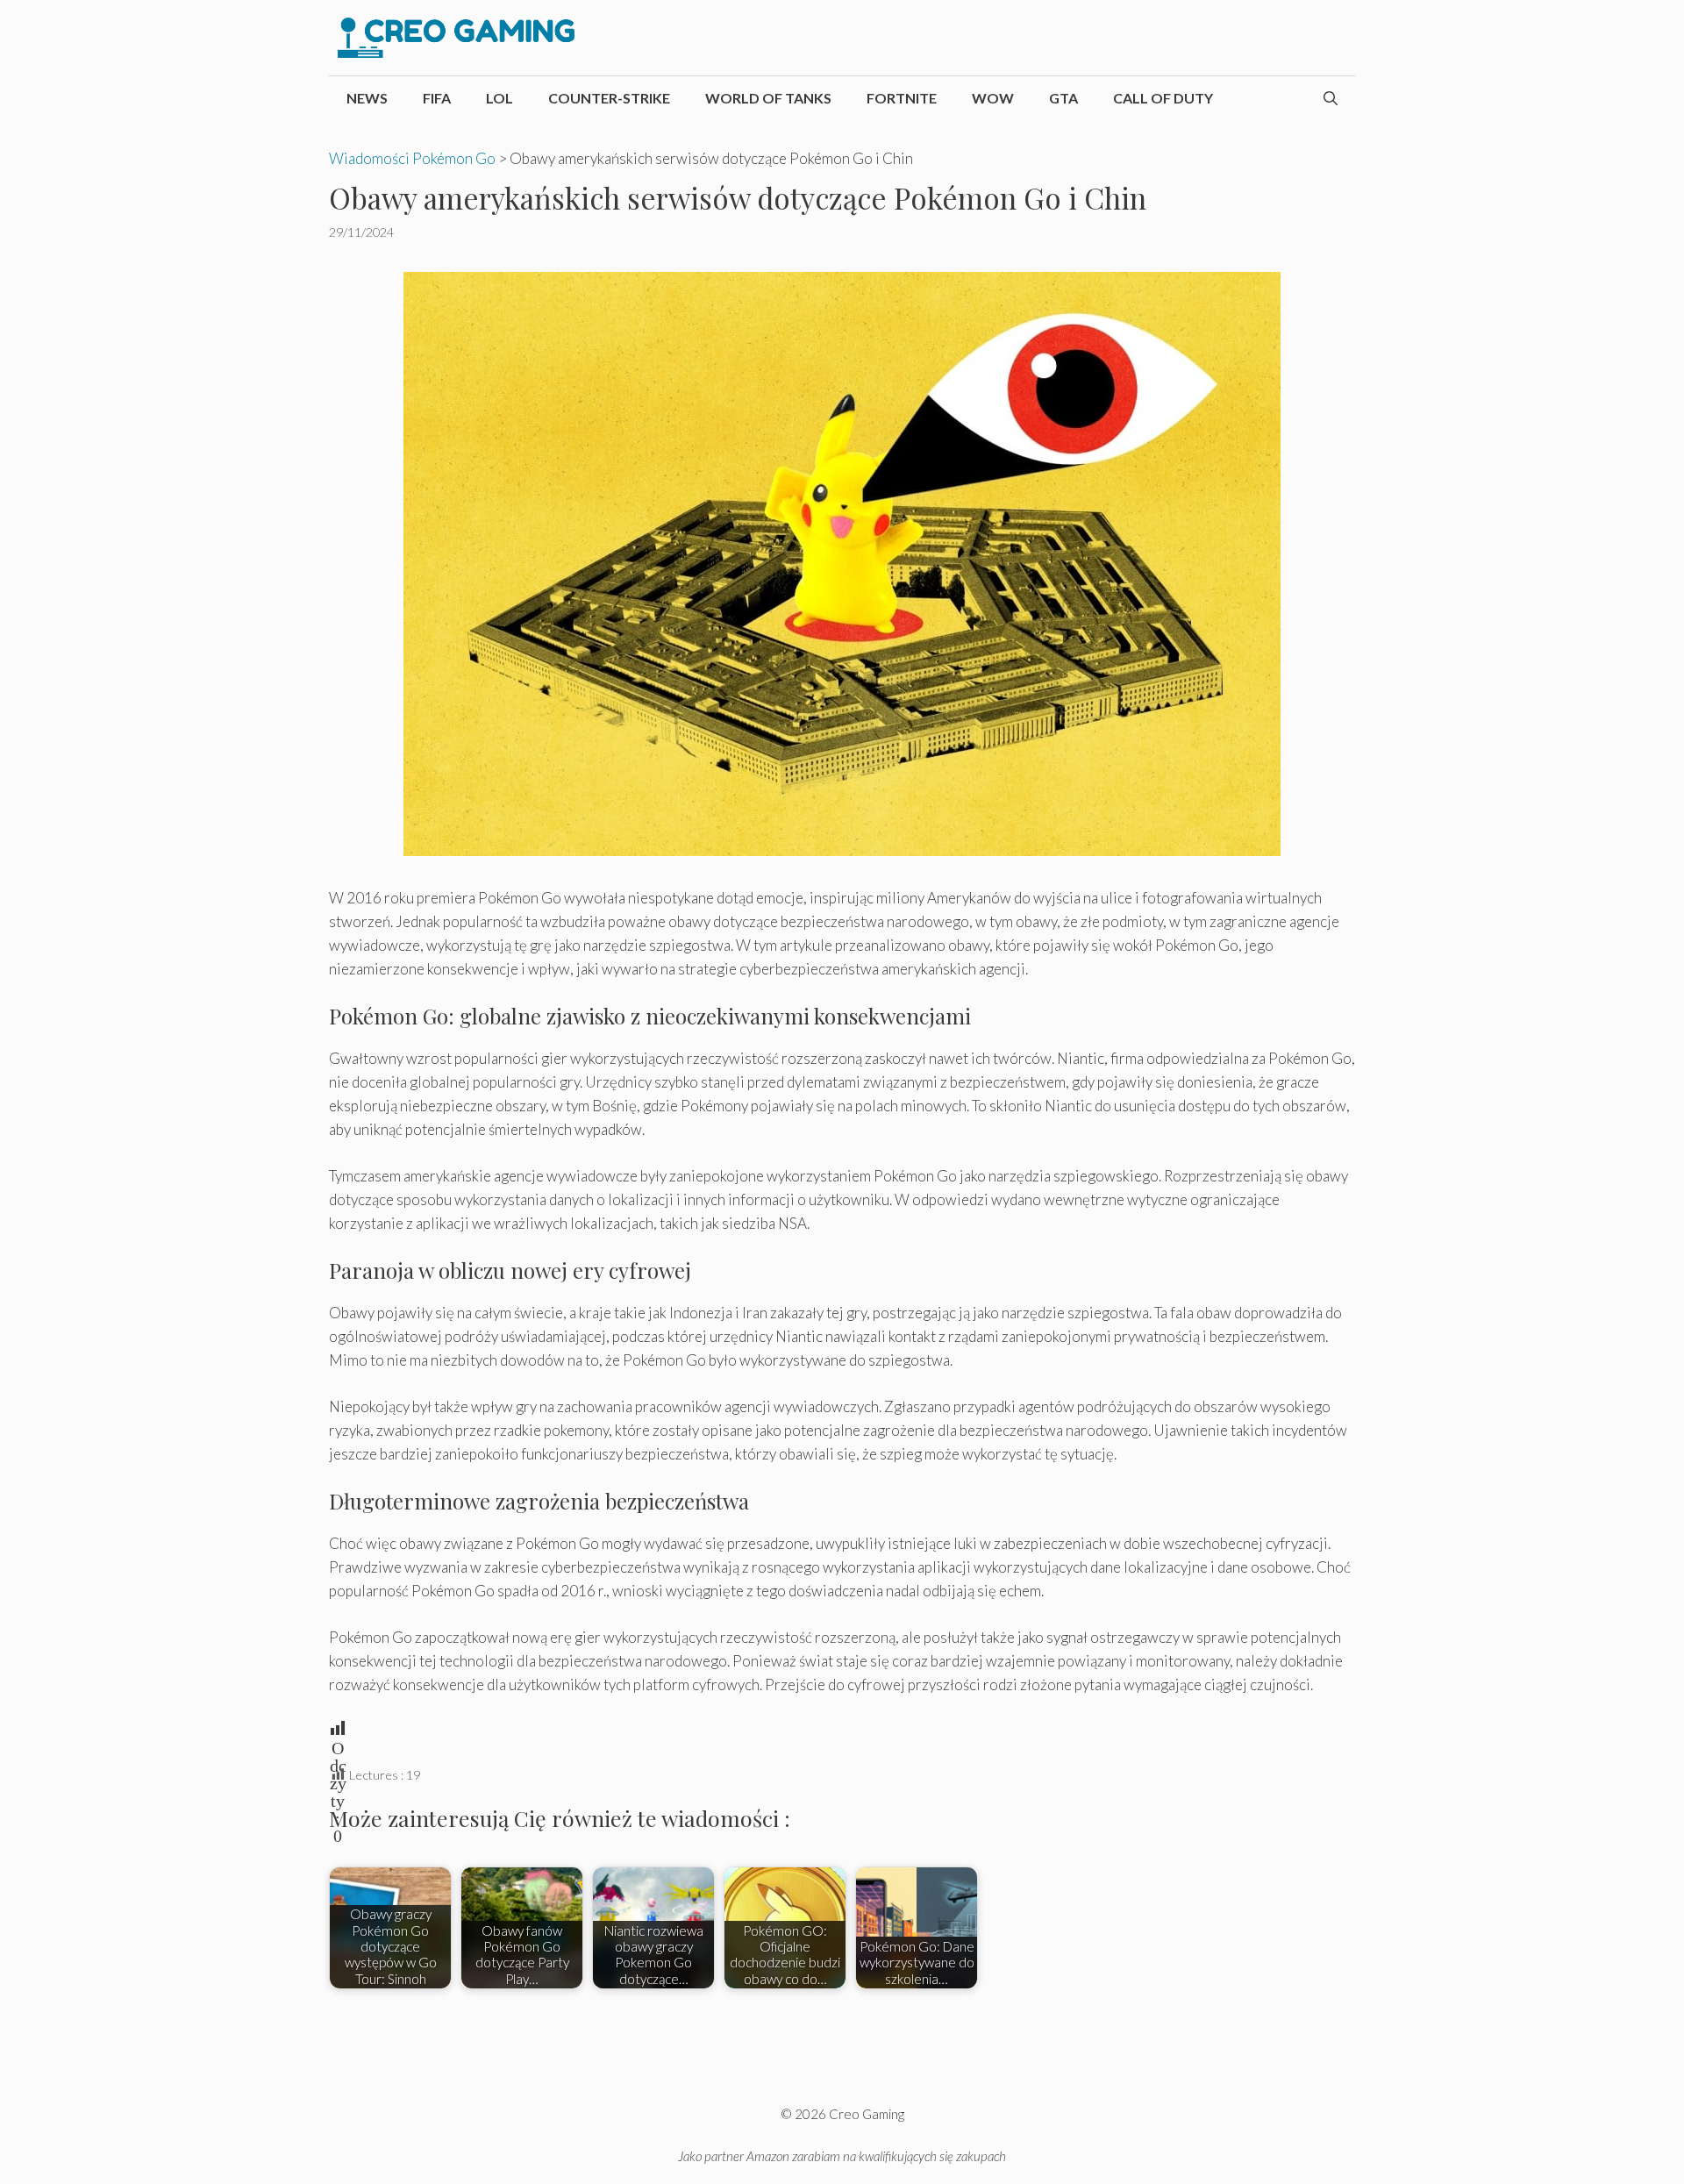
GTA (1063, 98)
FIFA (437, 98)
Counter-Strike (609, 98)
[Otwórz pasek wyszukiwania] (1331, 98)
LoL (499, 98)
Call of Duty (1163, 98)
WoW (993, 98)
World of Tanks (768, 98)
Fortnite (902, 98)
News (367, 98)
